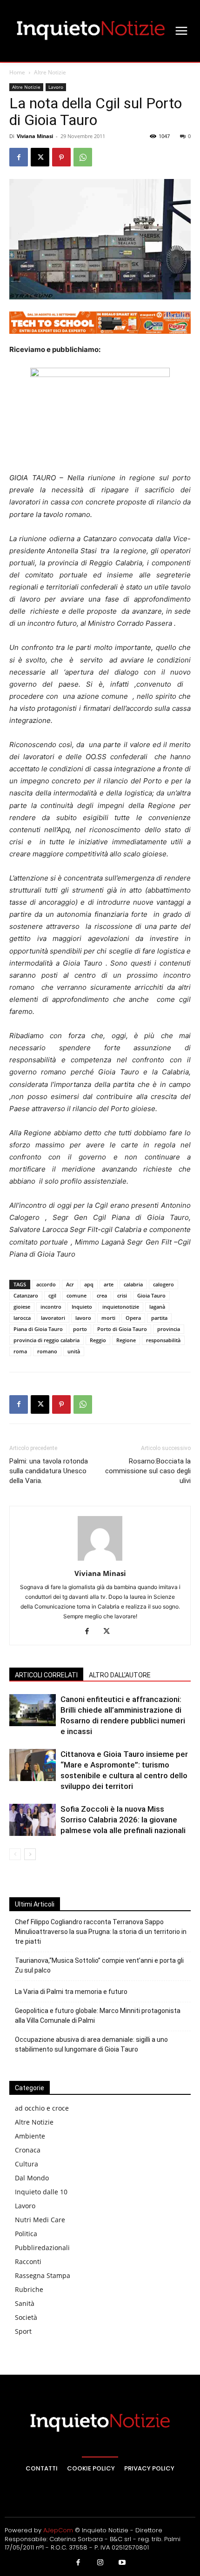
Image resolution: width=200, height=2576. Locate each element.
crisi (122, 1295)
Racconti (28, 2261)
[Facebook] (19, 157)
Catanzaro (26, 1295)
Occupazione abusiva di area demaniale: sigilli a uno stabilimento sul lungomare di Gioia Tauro (91, 2044)
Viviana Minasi (35, 136)
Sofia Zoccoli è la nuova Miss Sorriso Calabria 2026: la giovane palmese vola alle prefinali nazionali (123, 1820)
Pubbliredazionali (42, 2248)
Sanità (25, 2303)
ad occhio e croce (42, 2108)
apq (89, 1284)
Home (17, 72)
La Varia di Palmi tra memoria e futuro (71, 1992)
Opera (133, 1318)
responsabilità (163, 1340)
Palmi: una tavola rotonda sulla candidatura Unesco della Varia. (49, 1471)
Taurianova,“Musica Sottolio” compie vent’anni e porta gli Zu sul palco (99, 1965)
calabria (133, 1284)
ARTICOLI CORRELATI (46, 1675)
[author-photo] (100, 1560)
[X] (40, 157)
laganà (157, 1307)
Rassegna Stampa (43, 2275)
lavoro (83, 1318)
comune (77, 1295)
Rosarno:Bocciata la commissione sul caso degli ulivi (148, 1471)
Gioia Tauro (151, 1295)
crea (102, 1295)
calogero (163, 1284)
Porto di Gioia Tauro (122, 1329)
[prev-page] (15, 1854)
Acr (70, 1284)
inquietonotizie (121, 1307)
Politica (26, 2234)
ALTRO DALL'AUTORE (120, 1675)
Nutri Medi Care (40, 2220)
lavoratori (53, 1318)
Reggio (98, 1340)
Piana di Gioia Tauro (38, 1329)
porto (80, 1329)
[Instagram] (100, 2563)
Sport (23, 2331)
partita (159, 1318)
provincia (169, 1329)
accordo (46, 1284)
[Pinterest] (61, 157)
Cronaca (28, 2150)
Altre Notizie (50, 72)
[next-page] (30, 1854)
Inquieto (82, 1307)
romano (47, 1351)
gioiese (22, 1307)
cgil (52, 1295)
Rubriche (29, 2289)
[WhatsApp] (83, 157)
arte (109, 1284)
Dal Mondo (32, 2178)
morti (108, 1318)
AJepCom (58, 2530)
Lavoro (56, 87)
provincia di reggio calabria (47, 1340)
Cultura (27, 2164)
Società (26, 2317)
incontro (51, 1307)
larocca (22, 1318)
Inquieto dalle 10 (41, 2192)
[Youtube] (122, 2563)
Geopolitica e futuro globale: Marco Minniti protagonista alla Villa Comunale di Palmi (98, 2016)
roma (20, 1351)
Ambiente (30, 2136)
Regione (126, 1340)
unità (74, 1351)
